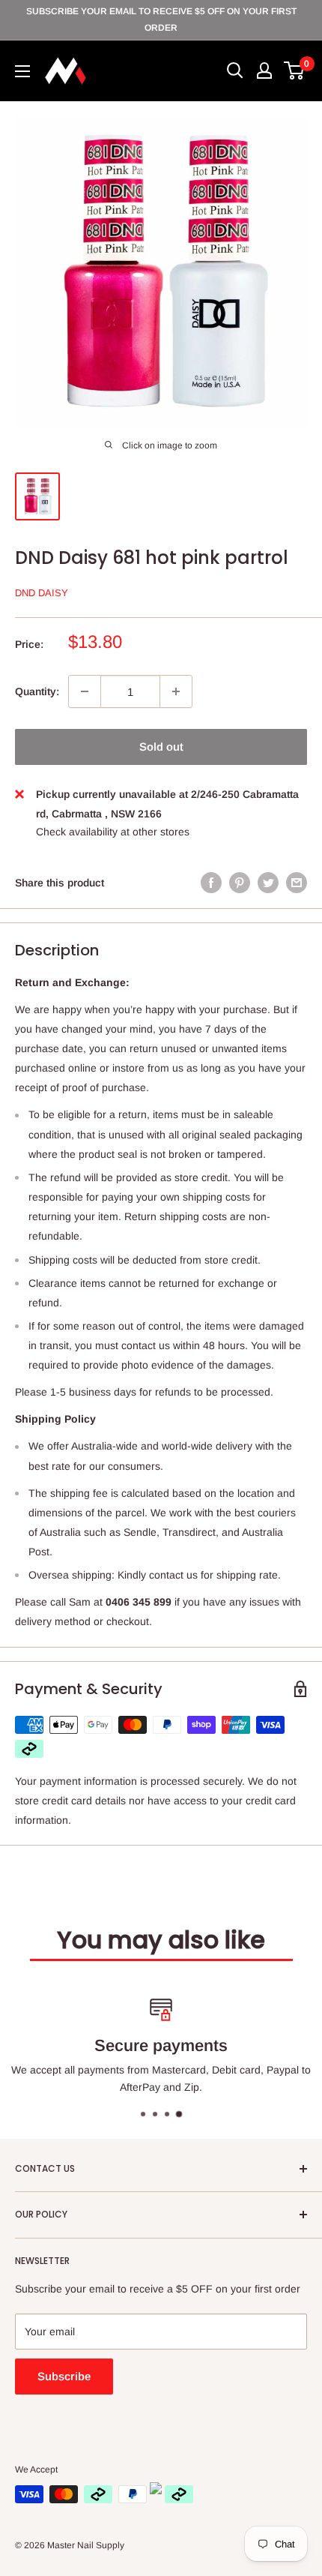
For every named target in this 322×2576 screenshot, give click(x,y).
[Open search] (235, 70)
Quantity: (37, 691)
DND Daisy (42, 593)
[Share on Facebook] (211, 883)
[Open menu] (22, 71)
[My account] (264, 70)
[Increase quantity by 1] (176, 691)
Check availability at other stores (113, 832)
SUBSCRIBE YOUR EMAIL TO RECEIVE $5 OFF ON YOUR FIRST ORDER (161, 19)
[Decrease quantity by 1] (85, 691)
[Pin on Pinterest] (240, 883)
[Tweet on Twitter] (268, 883)
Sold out (161, 747)
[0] (295, 70)
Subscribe (64, 2376)
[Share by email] (297, 883)
